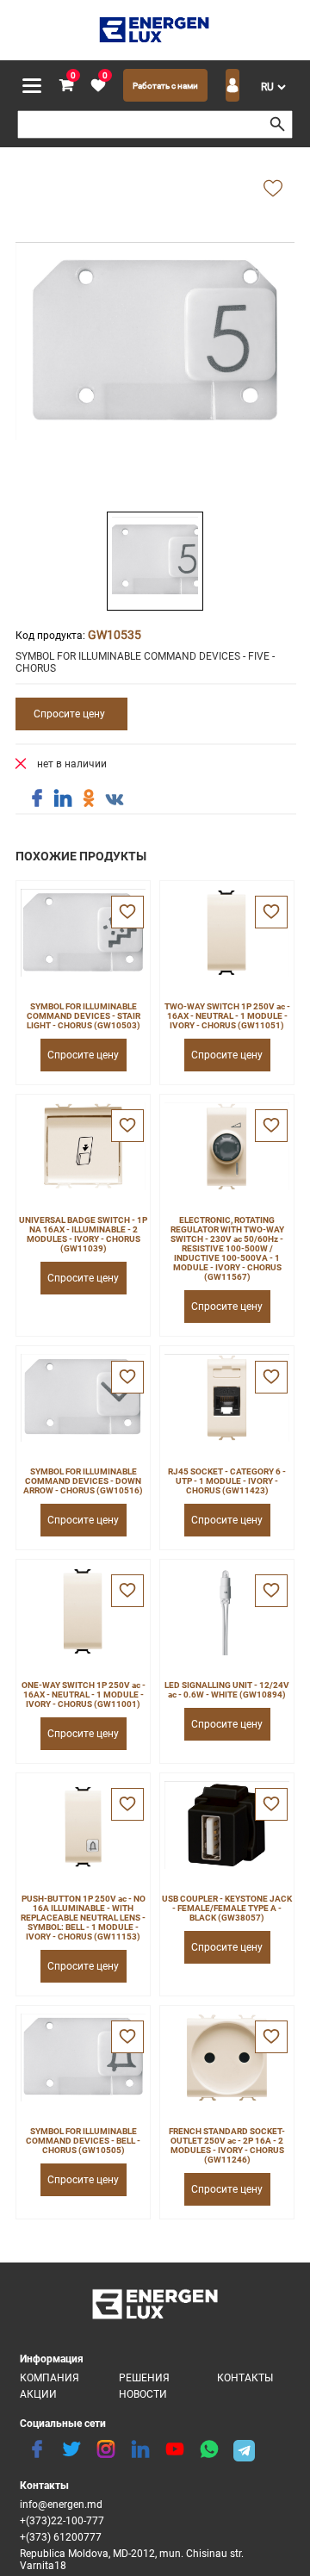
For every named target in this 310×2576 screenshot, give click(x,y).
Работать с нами (165, 86)
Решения (144, 2378)
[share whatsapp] (209, 2449)
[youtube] (175, 2449)
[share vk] (115, 800)
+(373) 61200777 (61, 2537)
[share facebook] (37, 798)
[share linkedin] (63, 798)
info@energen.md (61, 2505)
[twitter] (71, 2449)
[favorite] (127, 912)
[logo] (155, 30)
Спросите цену (69, 714)
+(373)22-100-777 (62, 2521)
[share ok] (89, 798)
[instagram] (106, 2449)
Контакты (245, 2378)
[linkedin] (140, 2449)
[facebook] (37, 2449)
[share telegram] (244, 2449)
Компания (50, 2378)
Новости (143, 2394)
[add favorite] (273, 189)
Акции (38, 2394)
